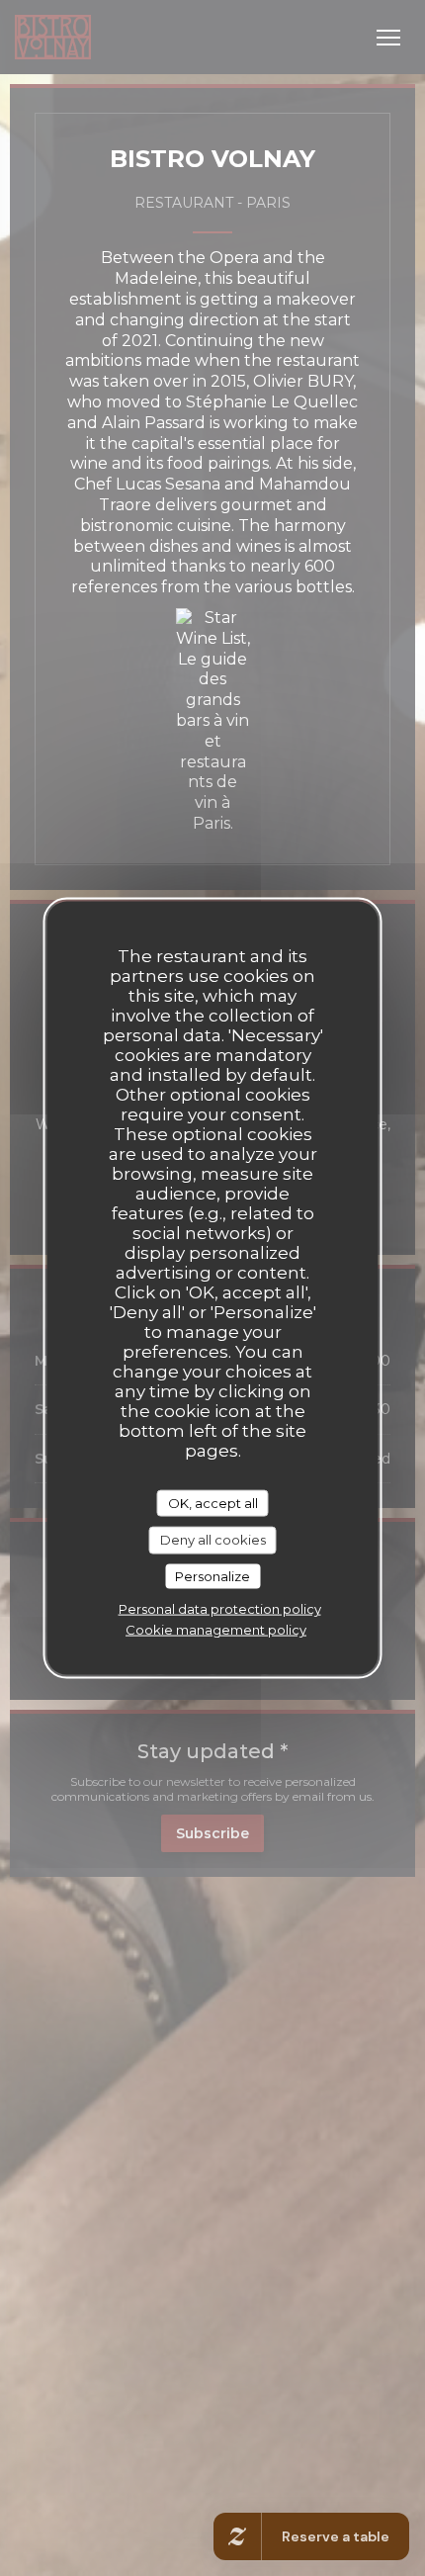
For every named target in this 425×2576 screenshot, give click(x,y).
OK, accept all (213, 1502)
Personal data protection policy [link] (220, 1609)
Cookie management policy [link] (216, 1630)
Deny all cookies (213, 1540)
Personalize (212, 1575)
